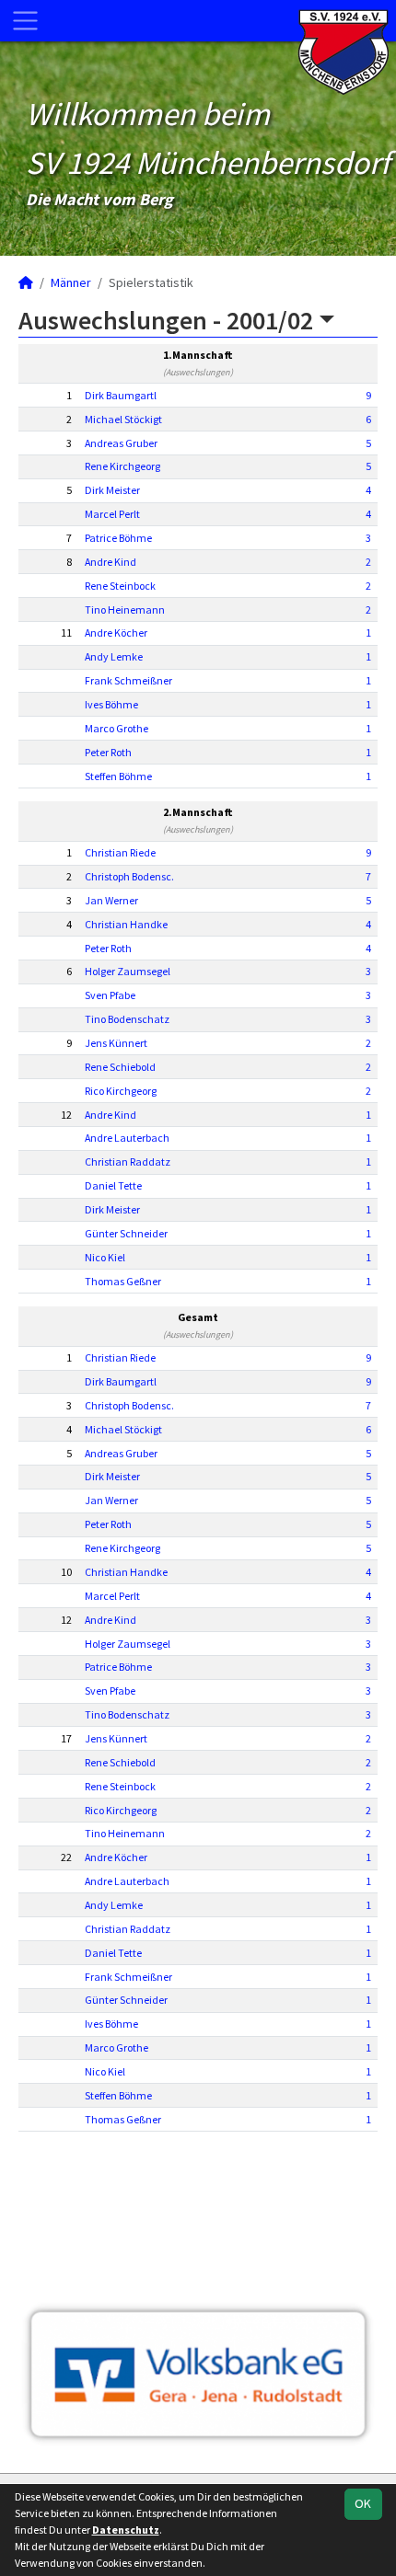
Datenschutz (126, 2530)
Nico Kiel (105, 1257)
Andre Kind (111, 562)
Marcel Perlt (112, 514)
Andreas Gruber (121, 443)
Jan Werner (111, 900)
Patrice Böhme (118, 538)
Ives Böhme (111, 704)
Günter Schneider (126, 1233)
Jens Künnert (116, 1043)
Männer (71, 282)
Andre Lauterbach (127, 1138)
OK (363, 2503)
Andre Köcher (116, 632)
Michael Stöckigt (123, 419)
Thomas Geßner (123, 1281)
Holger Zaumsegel (128, 971)
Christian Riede (120, 852)
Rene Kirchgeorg (122, 466)
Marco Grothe (116, 728)
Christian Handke (126, 924)
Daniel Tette (113, 1185)
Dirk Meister (112, 490)
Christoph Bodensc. (129, 876)
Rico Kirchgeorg (121, 1091)
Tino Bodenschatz (127, 1019)
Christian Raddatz (128, 1161)
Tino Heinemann (125, 609)
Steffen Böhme (118, 776)
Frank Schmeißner (128, 680)
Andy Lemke (114, 656)
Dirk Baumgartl (121, 395)
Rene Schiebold (120, 1067)
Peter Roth (108, 752)
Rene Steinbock (120, 586)
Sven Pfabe (110, 995)
